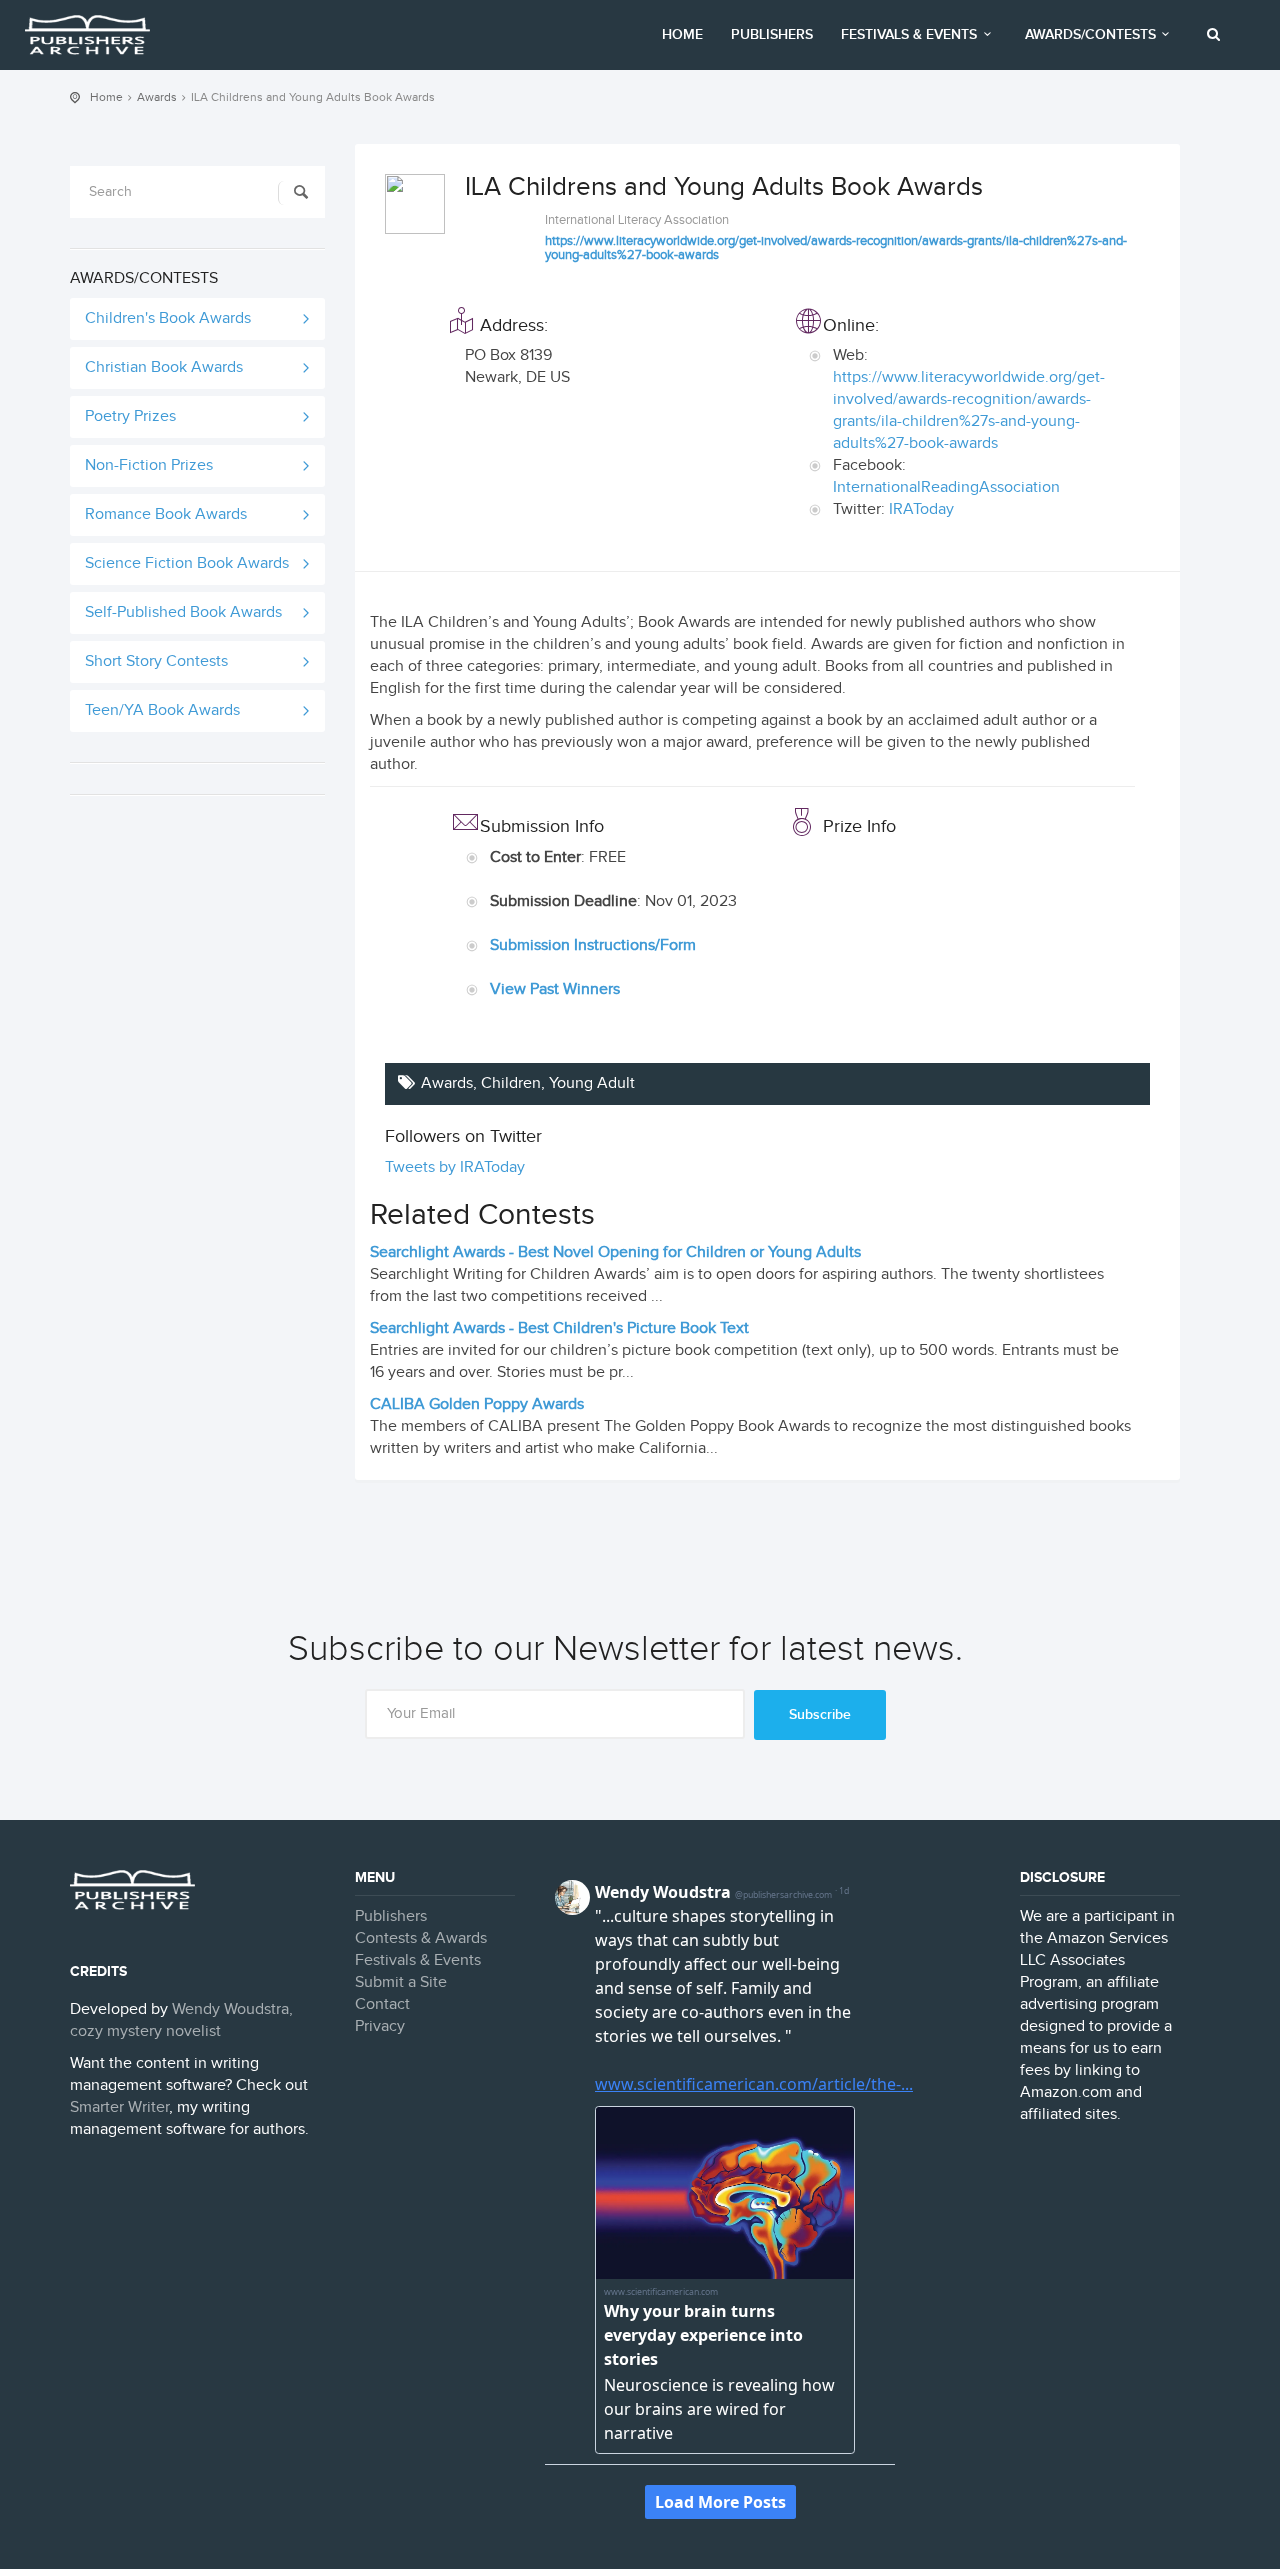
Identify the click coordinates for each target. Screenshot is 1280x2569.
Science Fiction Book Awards (187, 563)
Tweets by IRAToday (455, 1167)
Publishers (772, 34)
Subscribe (820, 1714)
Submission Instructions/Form (593, 945)
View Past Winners (555, 989)
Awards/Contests (1090, 34)
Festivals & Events (909, 34)
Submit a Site (401, 1982)
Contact (382, 2004)
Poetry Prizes (130, 416)
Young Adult (592, 1083)
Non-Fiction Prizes (149, 465)
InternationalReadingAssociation (946, 487)
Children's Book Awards (168, 318)
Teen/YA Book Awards (162, 710)
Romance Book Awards (166, 514)
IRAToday (921, 509)
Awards (157, 97)
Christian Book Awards (164, 367)
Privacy (380, 2026)
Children (511, 1083)
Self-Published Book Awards (183, 612)
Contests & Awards (421, 1938)
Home (682, 34)
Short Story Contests (156, 661)
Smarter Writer (119, 2107)
